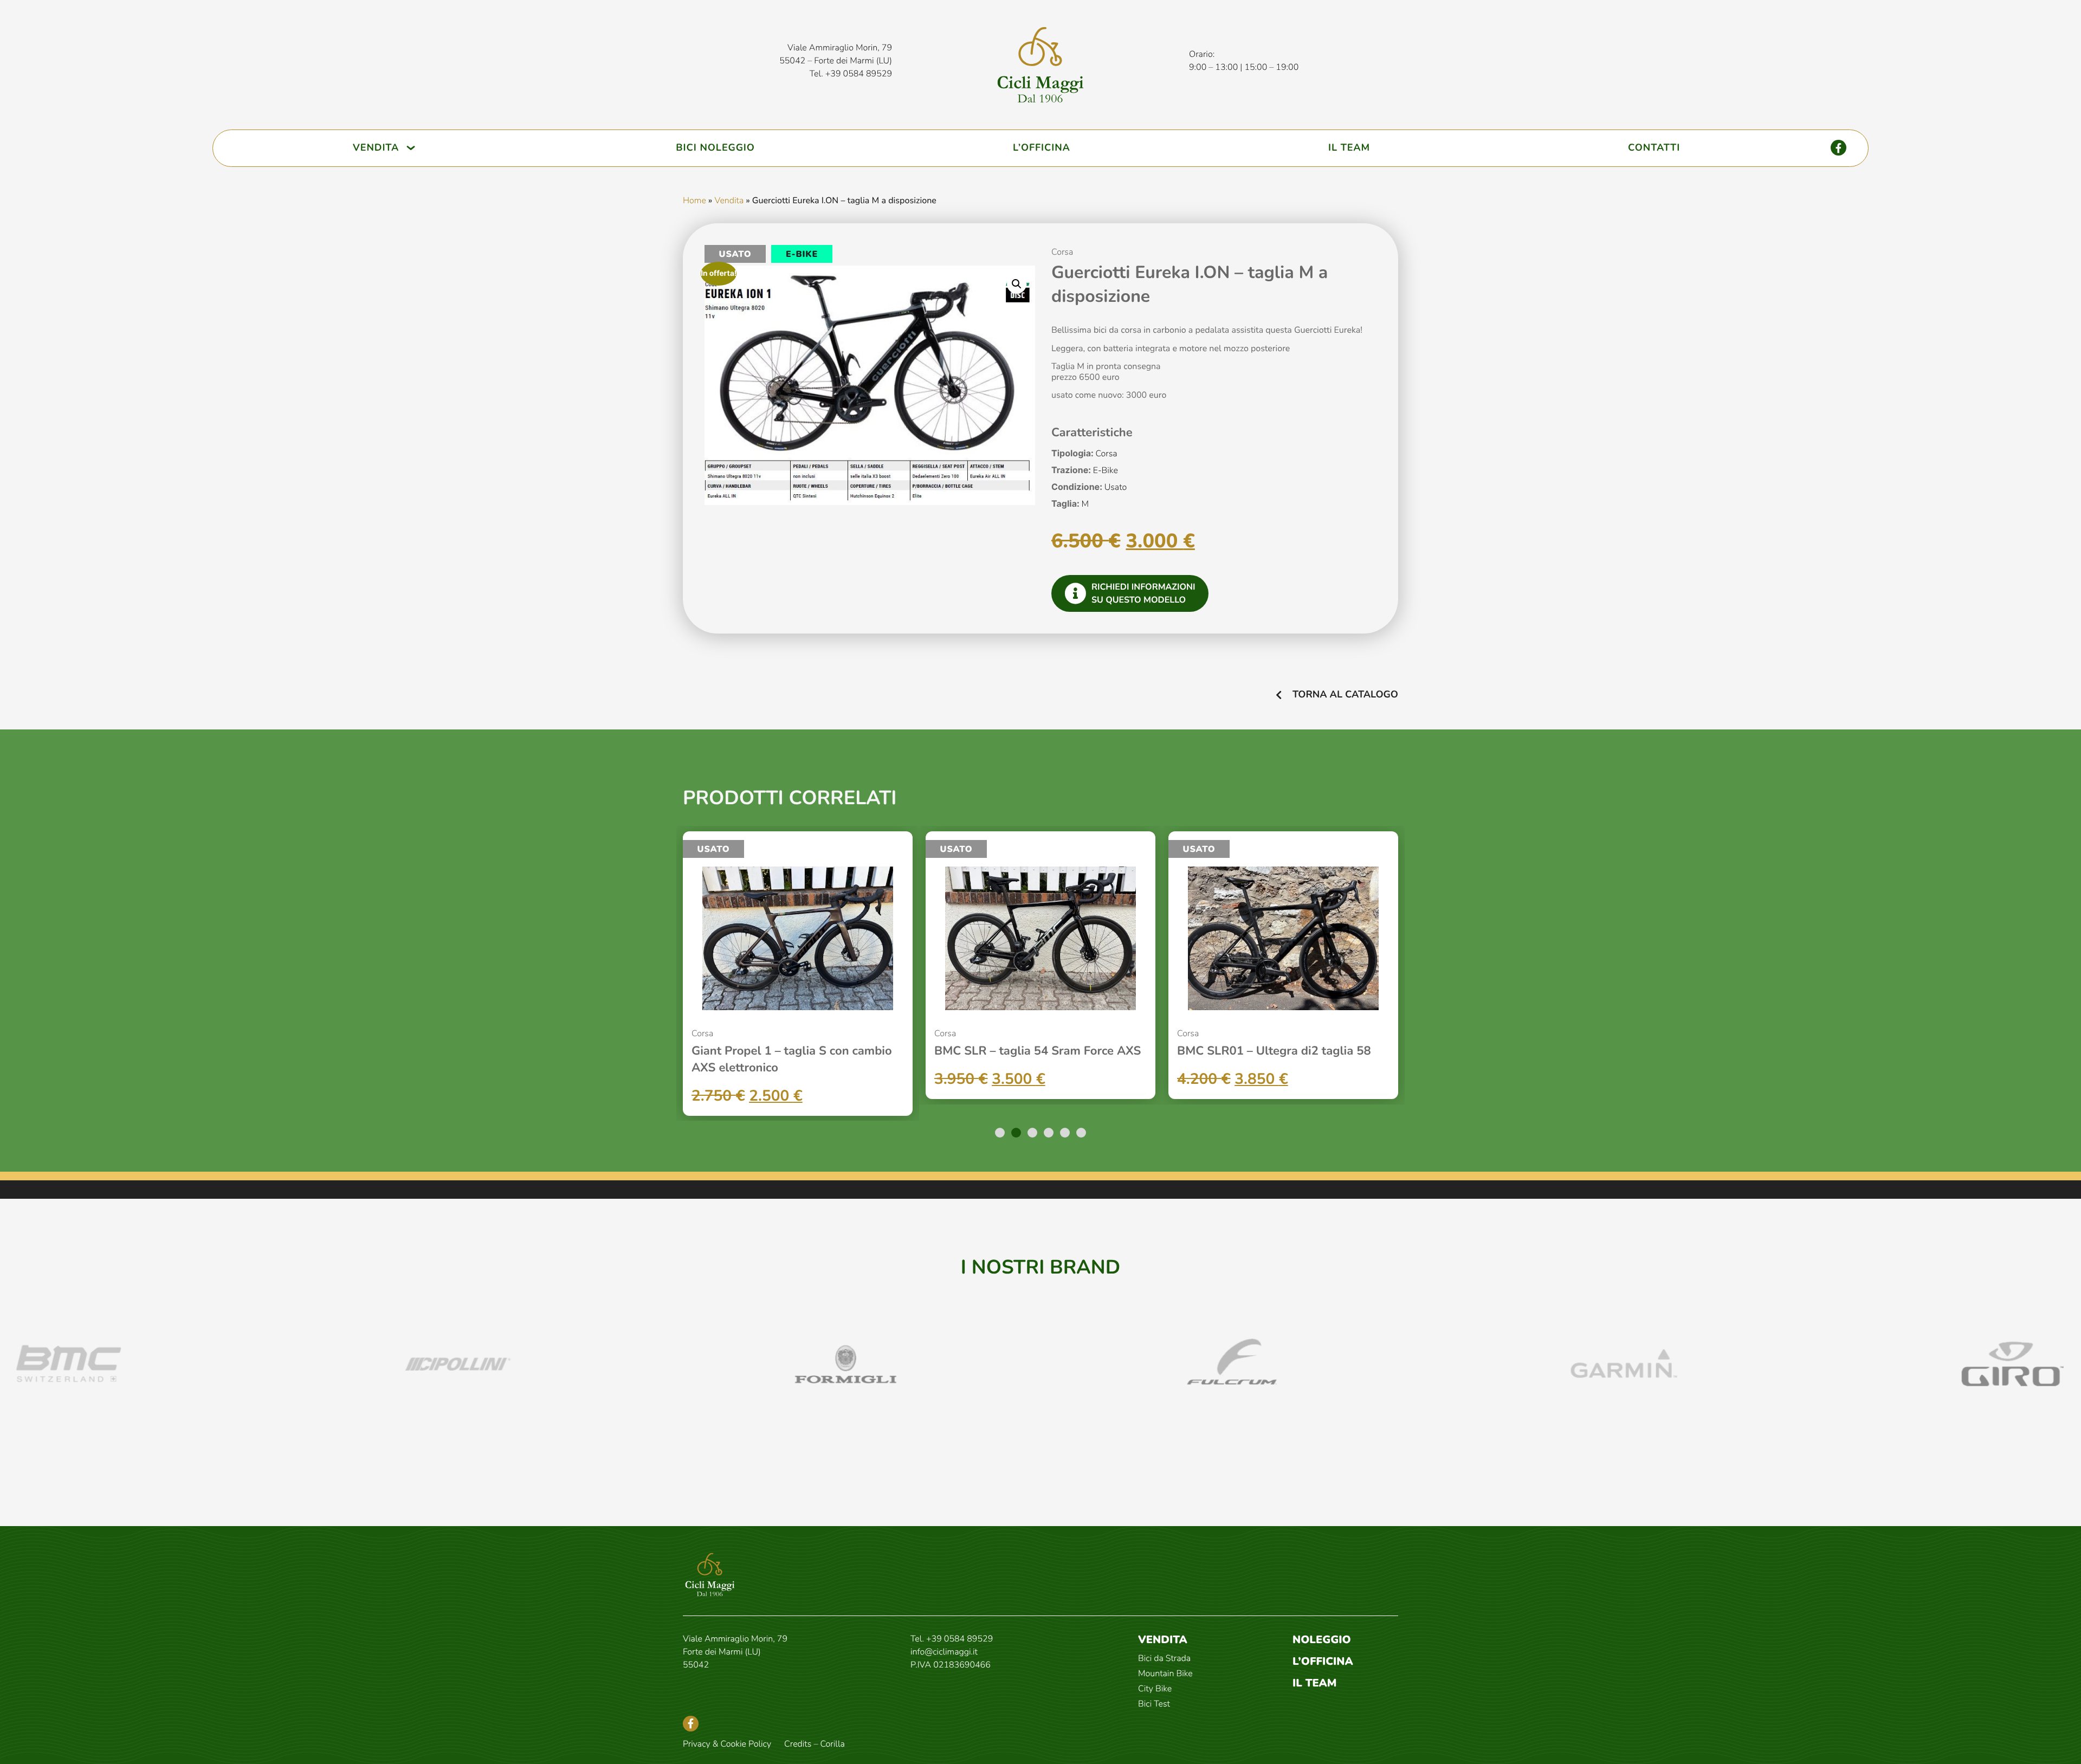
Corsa (1062, 252)
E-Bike (802, 254)
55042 (696, 1665)
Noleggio (1322, 1640)
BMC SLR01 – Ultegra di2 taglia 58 (1274, 1051)
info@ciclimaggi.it (944, 1652)
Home (694, 201)
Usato (735, 254)
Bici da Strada (1164, 1658)
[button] (1017, 284)
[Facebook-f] (1838, 148)
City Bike (1155, 1689)
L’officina (1323, 1662)
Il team (1315, 1684)
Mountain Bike (1165, 1673)
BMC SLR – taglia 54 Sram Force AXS (1038, 1051)
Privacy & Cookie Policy (727, 1744)
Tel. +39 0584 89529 (851, 74)
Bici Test (1154, 1704)
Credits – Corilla (815, 1744)
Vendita (729, 201)
